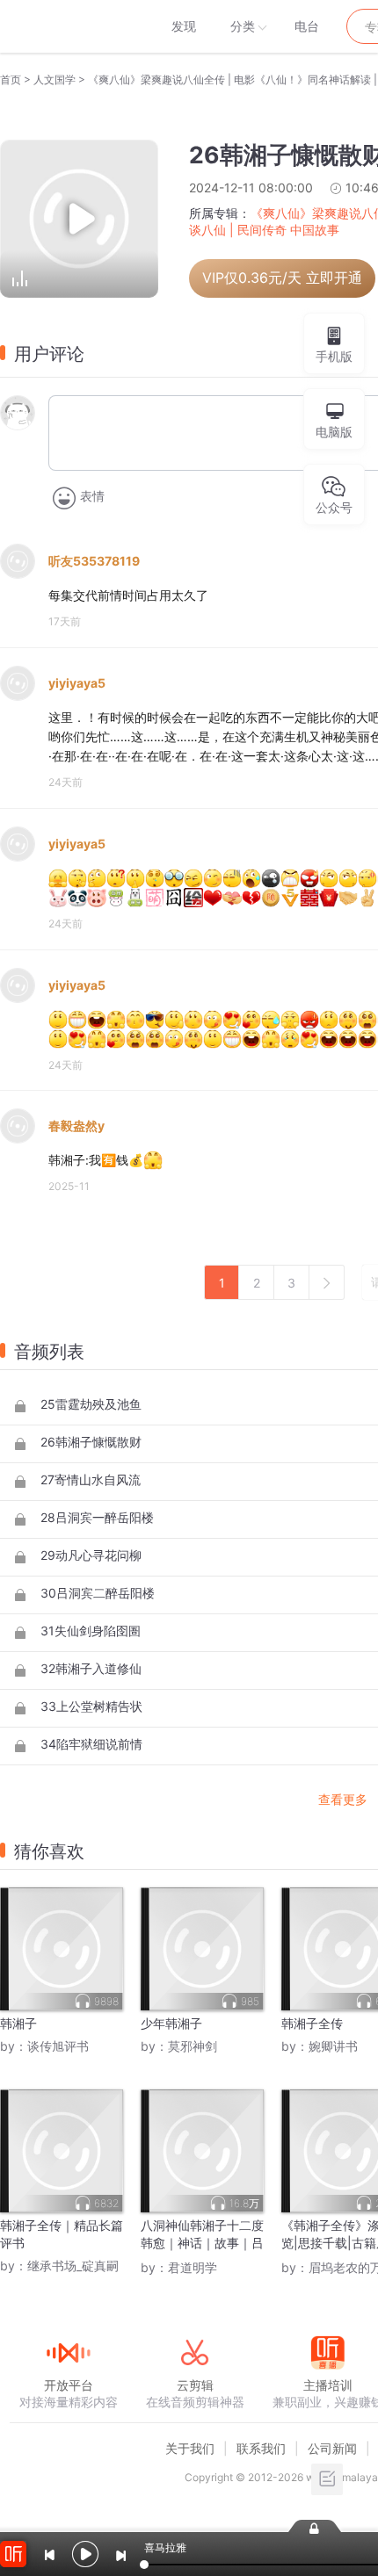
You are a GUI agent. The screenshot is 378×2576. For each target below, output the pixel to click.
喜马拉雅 (68, 26)
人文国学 (55, 79)
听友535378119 (94, 561)
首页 (11, 79)
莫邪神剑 (193, 2046)
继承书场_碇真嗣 (73, 2266)
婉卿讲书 (333, 2046)
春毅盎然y (76, 1126)
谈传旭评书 (58, 2046)
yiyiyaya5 (77, 683)
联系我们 (261, 2448)
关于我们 (190, 2448)
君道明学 (193, 2267)
